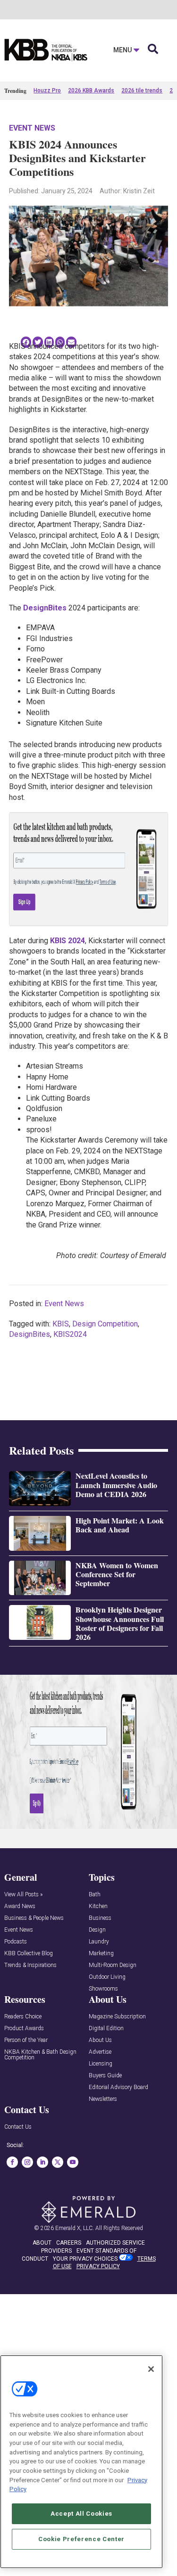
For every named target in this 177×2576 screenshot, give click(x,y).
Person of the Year (26, 2040)
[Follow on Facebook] (12, 2162)
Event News (32, 128)
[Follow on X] (58, 2162)
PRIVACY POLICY (98, 2266)
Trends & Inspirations (30, 1965)
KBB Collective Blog (29, 1954)
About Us (100, 2040)
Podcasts (16, 1942)
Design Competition (105, 1324)
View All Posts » (23, 1895)
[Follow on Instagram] (27, 2162)
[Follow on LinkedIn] (42, 2162)
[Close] (151, 2369)
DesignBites (29, 1334)
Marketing (101, 1954)
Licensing (101, 2064)
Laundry (99, 1942)
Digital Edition (106, 2029)
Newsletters (103, 2099)
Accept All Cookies (81, 2514)
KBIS (61, 1324)
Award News (20, 1906)
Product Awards (24, 2029)
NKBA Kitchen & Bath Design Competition (40, 2055)
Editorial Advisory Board (118, 2087)
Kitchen (98, 1906)
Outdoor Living (107, 1977)
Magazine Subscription (117, 2017)
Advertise (100, 2052)
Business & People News (34, 1918)
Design (97, 1930)
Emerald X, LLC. (75, 2228)
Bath (95, 1895)
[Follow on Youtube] (73, 2162)
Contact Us (18, 2127)
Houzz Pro (47, 91)
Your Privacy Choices (85, 2259)
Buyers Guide (105, 2076)
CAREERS (69, 2243)
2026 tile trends (142, 91)
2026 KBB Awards (91, 91)
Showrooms (103, 1989)
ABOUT (42, 2243)
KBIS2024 (70, 1334)
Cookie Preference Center (81, 2539)
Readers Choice (23, 2017)
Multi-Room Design (113, 1965)
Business (100, 1918)
